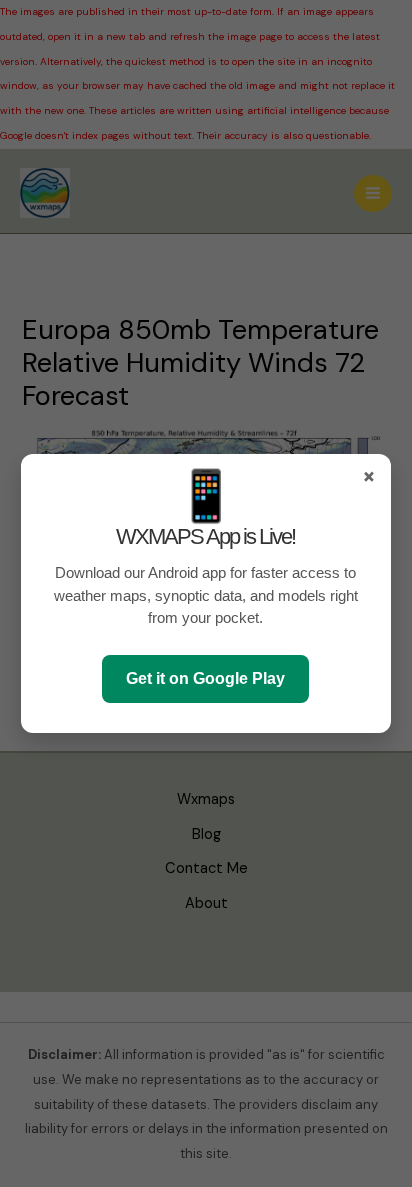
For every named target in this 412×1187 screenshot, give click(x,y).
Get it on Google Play (205, 678)
